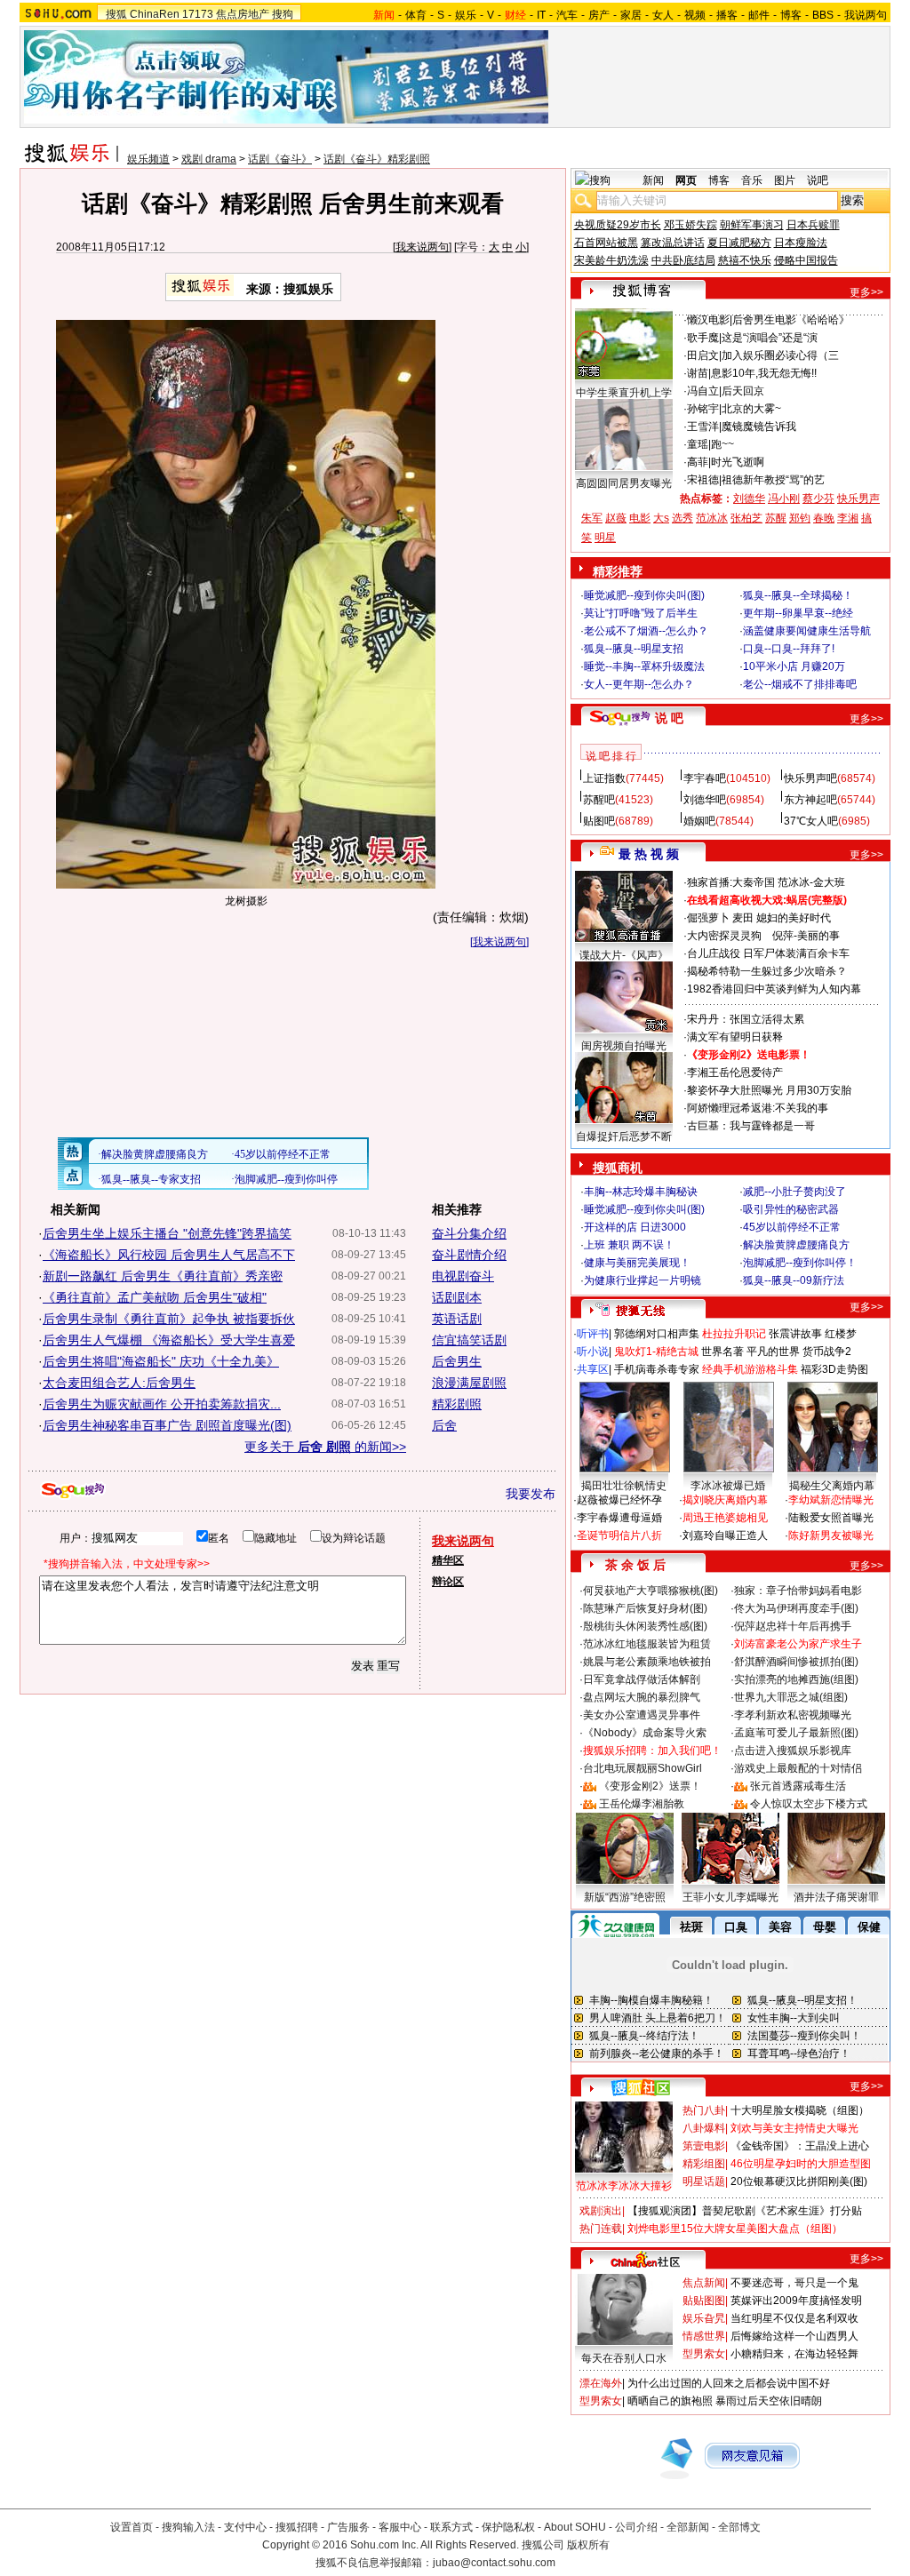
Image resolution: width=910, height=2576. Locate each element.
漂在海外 (601, 2383)
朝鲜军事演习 (752, 225)
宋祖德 (703, 480)
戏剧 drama (209, 159)
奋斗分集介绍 (469, 1233)
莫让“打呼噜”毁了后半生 (641, 613)
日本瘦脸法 (801, 243)
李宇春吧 (705, 778)
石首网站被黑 (606, 243)
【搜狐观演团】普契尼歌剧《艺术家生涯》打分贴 (745, 2211)
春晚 (824, 518)
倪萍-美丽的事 (806, 936)
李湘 (848, 518)
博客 (791, 15)
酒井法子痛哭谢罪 (836, 1897)
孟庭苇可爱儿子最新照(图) (796, 1733)
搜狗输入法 (188, 2527)
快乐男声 (858, 498)
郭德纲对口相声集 (657, 1334)
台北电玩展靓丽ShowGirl (643, 1768)
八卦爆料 (704, 2128)
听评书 (593, 1334)
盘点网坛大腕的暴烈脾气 (642, 1697)
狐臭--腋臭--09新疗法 (794, 1280)
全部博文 (739, 2527)
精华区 (448, 1560)
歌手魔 (703, 338)
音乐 (752, 180)
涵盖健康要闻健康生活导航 (807, 631)
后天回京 (743, 391)
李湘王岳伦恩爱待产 (735, 1073)
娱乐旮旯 (704, 2318)
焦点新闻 (704, 2283)
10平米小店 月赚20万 (794, 666)
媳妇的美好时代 (794, 918)
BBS (823, 15)
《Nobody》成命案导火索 (645, 1733)
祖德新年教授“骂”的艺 (773, 480)
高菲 (698, 462)
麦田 (743, 918)
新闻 (653, 180)
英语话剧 (457, 1319)
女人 (663, 15)
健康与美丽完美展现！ (637, 1263)
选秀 (682, 518)
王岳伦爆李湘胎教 (642, 1804)
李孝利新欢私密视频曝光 (793, 1715)
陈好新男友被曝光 (831, 1535)
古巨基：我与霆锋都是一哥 (751, 1126)
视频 (695, 15)
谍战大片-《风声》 (624, 955)
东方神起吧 (810, 800)
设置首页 (132, 2527)
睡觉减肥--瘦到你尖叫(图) (644, 595)
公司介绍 (636, 2527)
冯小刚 (784, 498)
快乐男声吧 (810, 778)
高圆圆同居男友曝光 (624, 483)
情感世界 (704, 2336)
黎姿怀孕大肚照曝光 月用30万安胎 (769, 1090)
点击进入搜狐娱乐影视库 (793, 1751)
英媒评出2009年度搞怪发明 (796, 2301)
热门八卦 (704, 2110)
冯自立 (703, 391)
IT (541, 15)
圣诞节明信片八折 (619, 1535)
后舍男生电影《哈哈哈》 (791, 320)
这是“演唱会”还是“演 (770, 338)
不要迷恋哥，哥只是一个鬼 (794, 2283)
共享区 (593, 1369)
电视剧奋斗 (463, 1276)
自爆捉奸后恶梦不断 (624, 1136)
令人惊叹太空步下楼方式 (809, 1804)
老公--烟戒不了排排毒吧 (800, 684)
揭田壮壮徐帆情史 (624, 1486)
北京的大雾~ (751, 409)
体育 (416, 15)
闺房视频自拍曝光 (624, 1046)
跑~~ (722, 444)
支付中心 (245, 2527)
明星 (605, 538)
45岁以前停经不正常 (792, 1227)
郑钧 (800, 518)
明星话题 (704, 2181)
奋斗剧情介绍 (469, 1255)
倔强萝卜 (708, 918)
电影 (640, 518)
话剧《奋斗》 (280, 159)
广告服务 (348, 2527)
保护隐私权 (508, 2527)
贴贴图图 (704, 2301)
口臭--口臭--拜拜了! (789, 649)
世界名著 (722, 1352)
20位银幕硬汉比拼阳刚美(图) (799, 2181)
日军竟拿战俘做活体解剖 (642, 1679)
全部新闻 (688, 2527)
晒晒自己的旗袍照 (670, 2401)
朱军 (592, 518)
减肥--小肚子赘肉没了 (794, 1192)
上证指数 (604, 778)
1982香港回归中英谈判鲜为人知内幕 (774, 989)
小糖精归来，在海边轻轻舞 (794, 2354)
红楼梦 (841, 1334)
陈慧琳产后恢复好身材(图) (645, 1608)
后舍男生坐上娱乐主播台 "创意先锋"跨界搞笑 (167, 1233)
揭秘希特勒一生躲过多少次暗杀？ (767, 971)
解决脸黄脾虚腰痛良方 (796, 1245)
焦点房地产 (243, 14)
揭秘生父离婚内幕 (832, 1486)
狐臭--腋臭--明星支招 (634, 649)
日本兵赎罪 (813, 225)
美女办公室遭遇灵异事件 (642, 1715)
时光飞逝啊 (738, 462)
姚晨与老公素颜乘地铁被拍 (647, 1662)
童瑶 (698, 444)
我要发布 (531, 1494)
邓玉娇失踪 (690, 225)
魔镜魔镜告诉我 (759, 427)
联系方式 (451, 2527)
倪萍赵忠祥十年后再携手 (793, 1626)
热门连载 (601, 2229)
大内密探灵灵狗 (724, 936)
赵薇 (616, 518)
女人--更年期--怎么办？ (639, 684)
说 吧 (669, 718)
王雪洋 (703, 427)
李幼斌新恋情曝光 (831, 1500)
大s (661, 518)
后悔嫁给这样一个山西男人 (794, 2336)
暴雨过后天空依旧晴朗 (769, 2401)
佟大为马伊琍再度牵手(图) (796, 1608)
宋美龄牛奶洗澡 (611, 260)
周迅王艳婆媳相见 (725, 1518)
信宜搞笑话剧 (469, 1340)
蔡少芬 (818, 498)
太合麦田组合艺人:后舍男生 (119, 1383)
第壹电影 (704, 2146)
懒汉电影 (708, 320)
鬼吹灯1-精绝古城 (656, 1352)
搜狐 (116, 14)
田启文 (703, 355)
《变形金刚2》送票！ (650, 1786)
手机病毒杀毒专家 (657, 1369)
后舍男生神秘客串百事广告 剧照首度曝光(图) (167, 1425)
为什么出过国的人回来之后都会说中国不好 (729, 2383)
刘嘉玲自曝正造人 (725, 1535)
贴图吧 (599, 821)
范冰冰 (712, 518)
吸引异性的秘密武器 (791, 1209)
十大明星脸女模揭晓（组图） (800, 2110)
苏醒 (776, 518)
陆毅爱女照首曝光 (831, 1518)
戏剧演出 (601, 2211)
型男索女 (704, 2354)
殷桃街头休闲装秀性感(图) (645, 1626)
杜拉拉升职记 (734, 1334)
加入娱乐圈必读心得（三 (780, 355)
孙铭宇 (703, 409)
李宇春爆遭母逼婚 (619, 1518)
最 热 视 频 (649, 854)
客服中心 (400, 2527)
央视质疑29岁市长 (618, 225)
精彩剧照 (457, 1404)
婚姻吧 (699, 821)
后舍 (444, 1425)
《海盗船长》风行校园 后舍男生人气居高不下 (169, 1255)
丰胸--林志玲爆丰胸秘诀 (641, 1192)
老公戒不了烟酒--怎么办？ (646, 631)
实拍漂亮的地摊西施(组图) (796, 1679)
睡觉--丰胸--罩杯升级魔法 (644, 666)
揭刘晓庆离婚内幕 (725, 1500)
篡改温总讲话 (673, 243)
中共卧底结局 (683, 260)
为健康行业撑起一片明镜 (643, 1280)
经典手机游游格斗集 (750, 1369)
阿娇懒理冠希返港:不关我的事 (758, 1108)
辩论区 (448, 1582)
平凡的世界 (773, 1352)
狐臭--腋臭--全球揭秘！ (798, 595)
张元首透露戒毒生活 (798, 1786)
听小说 (593, 1352)
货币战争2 (827, 1352)
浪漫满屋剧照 (469, 1383)
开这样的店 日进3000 (635, 1227)
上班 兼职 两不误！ (629, 1245)
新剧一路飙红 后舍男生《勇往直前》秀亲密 (163, 1276)
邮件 (759, 15)
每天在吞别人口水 (624, 2358)
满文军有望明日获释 (735, 1037)
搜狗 (283, 14)
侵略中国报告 (806, 260)
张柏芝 (746, 518)
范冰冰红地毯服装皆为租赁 (647, 1644)
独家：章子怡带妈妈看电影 (798, 1591)
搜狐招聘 (297, 2527)
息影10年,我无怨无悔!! (764, 373)
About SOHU (575, 2527)
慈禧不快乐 (745, 260)
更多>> (866, 292)
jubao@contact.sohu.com (494, 2563)
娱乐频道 (148, 159)
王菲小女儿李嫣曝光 (730, 1897)
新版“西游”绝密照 (625, 1897)
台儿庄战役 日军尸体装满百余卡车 (768, 953)
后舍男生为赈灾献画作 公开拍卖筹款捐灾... (162, 1404)
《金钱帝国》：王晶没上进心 (800, 2146)
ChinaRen (155, 14)
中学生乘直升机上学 (624, 393)
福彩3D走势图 (834, 1369)
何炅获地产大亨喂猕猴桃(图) (651, 1591)
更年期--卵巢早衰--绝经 (798, 613)
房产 (599, 15)
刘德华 (749, 498)
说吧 (818, 180)
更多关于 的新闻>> (325, 1447)
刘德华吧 (705, 800)
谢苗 (698, 373)
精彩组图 (704, 2164)
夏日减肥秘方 (739, 243)
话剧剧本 (457, 1297)
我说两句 (866, 15)
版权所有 (588, 2545)
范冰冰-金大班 (811, 882)
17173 (198, 14)
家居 (631, 15)
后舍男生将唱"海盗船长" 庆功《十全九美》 (161, 1361)
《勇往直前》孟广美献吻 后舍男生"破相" (155, 1297)
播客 (727, 15)
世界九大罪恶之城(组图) (791, 1697)
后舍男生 (457, 1361)
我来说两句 (422, 247)
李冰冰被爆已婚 (728, 1486)
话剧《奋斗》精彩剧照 (377, 159)
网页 (686, 180)
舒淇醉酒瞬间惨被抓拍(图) (796, 1662)
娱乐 (466, 15)
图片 (785, 180)
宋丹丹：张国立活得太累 (746, 1019)
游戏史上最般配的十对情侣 (798, 1768)
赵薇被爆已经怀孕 (619, 1500)
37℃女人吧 (811, 821)
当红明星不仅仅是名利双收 (794, 2318)
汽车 (567, 15)
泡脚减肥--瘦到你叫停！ (800, 1263)
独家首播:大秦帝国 (731, 882)
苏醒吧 (599, 800)
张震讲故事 (795, 1334)
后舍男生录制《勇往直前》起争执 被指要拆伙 (169, 1319)
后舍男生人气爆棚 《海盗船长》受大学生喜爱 (169, 1340)
